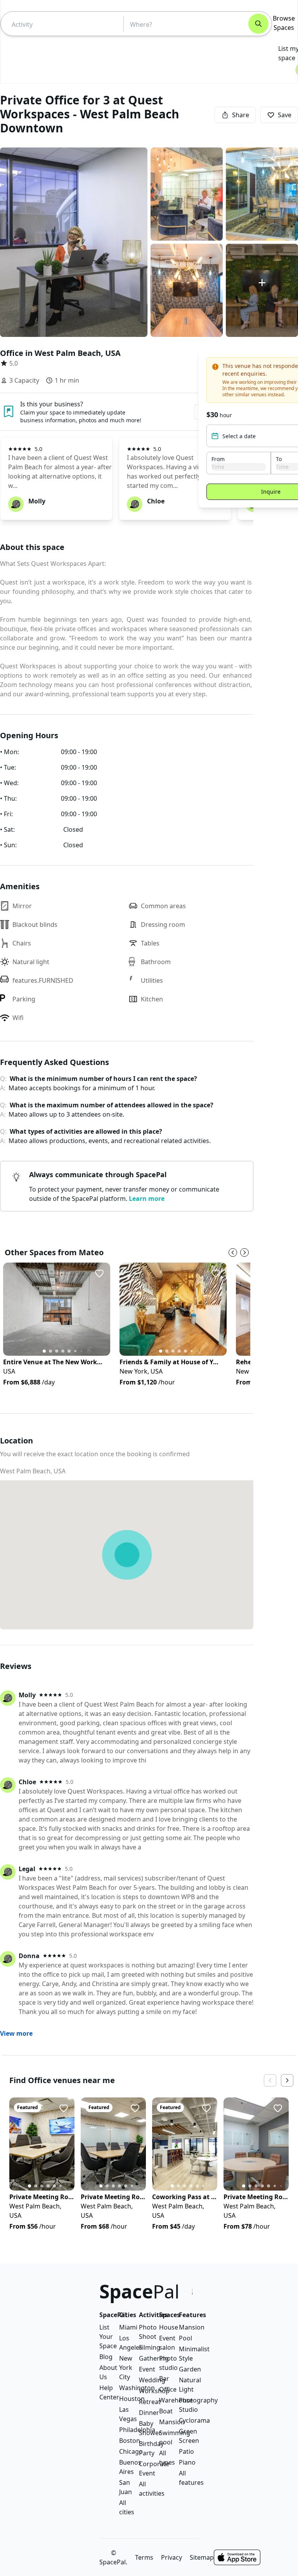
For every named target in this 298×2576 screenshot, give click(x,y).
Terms (144, 2557)
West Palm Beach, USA (33, 1471)
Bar (164, 2378)
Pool (185, 2338)
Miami (128, 2327)
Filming (150, 2347)
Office (168, 2389)
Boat (166, 2411)
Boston (130, 2441)
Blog (106, 2357)
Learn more (147, 1199)
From (218, 459)
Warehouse (176, 2400)
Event (147, 2369)
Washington (137, 2388)
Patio (186, 2451)
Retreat (150, 2402)
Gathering (154, 2358)
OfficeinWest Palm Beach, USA (60, 353)
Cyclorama (194, 2420)
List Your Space (108, 2337)
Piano (187, 2462)
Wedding (152, 2380)
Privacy (172, 2557)
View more (16, 2033)
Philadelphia (137, 2430)
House (169, 2327)
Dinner (149, 2413)
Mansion (172, 2422)
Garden (190, 2369)
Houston (132, 2399)
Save (285, 115)
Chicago (131, 2451)
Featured (28, 2107)
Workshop (154, 2391)
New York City (126, 2368)
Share (241, 115)
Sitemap (202, 2557)
